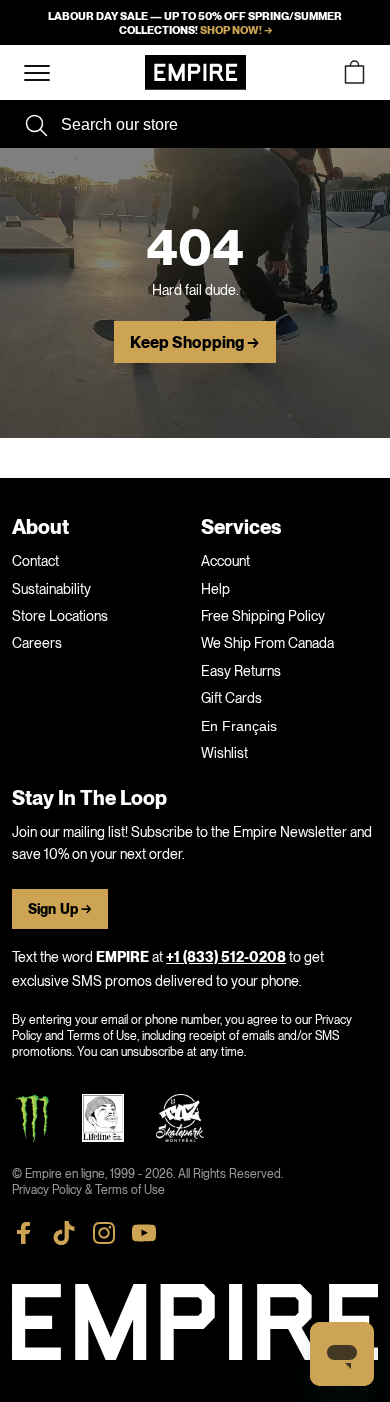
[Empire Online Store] (195, 72)
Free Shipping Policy (263, 616)
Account (225, 561)
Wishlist (224, 753)
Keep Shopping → (194, 343)
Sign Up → (60, 909)
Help (215, 589)
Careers (37, 643)
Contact (35, 561)
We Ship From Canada (267, 643)
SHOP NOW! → (236, 30)
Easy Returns (241, 671)
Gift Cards (231, 698)
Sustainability (51, 589)
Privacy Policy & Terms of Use (88, 1190)
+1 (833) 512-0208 (226, 957)
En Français (239, 726)
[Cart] (354, 72)
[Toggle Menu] (37, 73)
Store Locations (60, 616)
